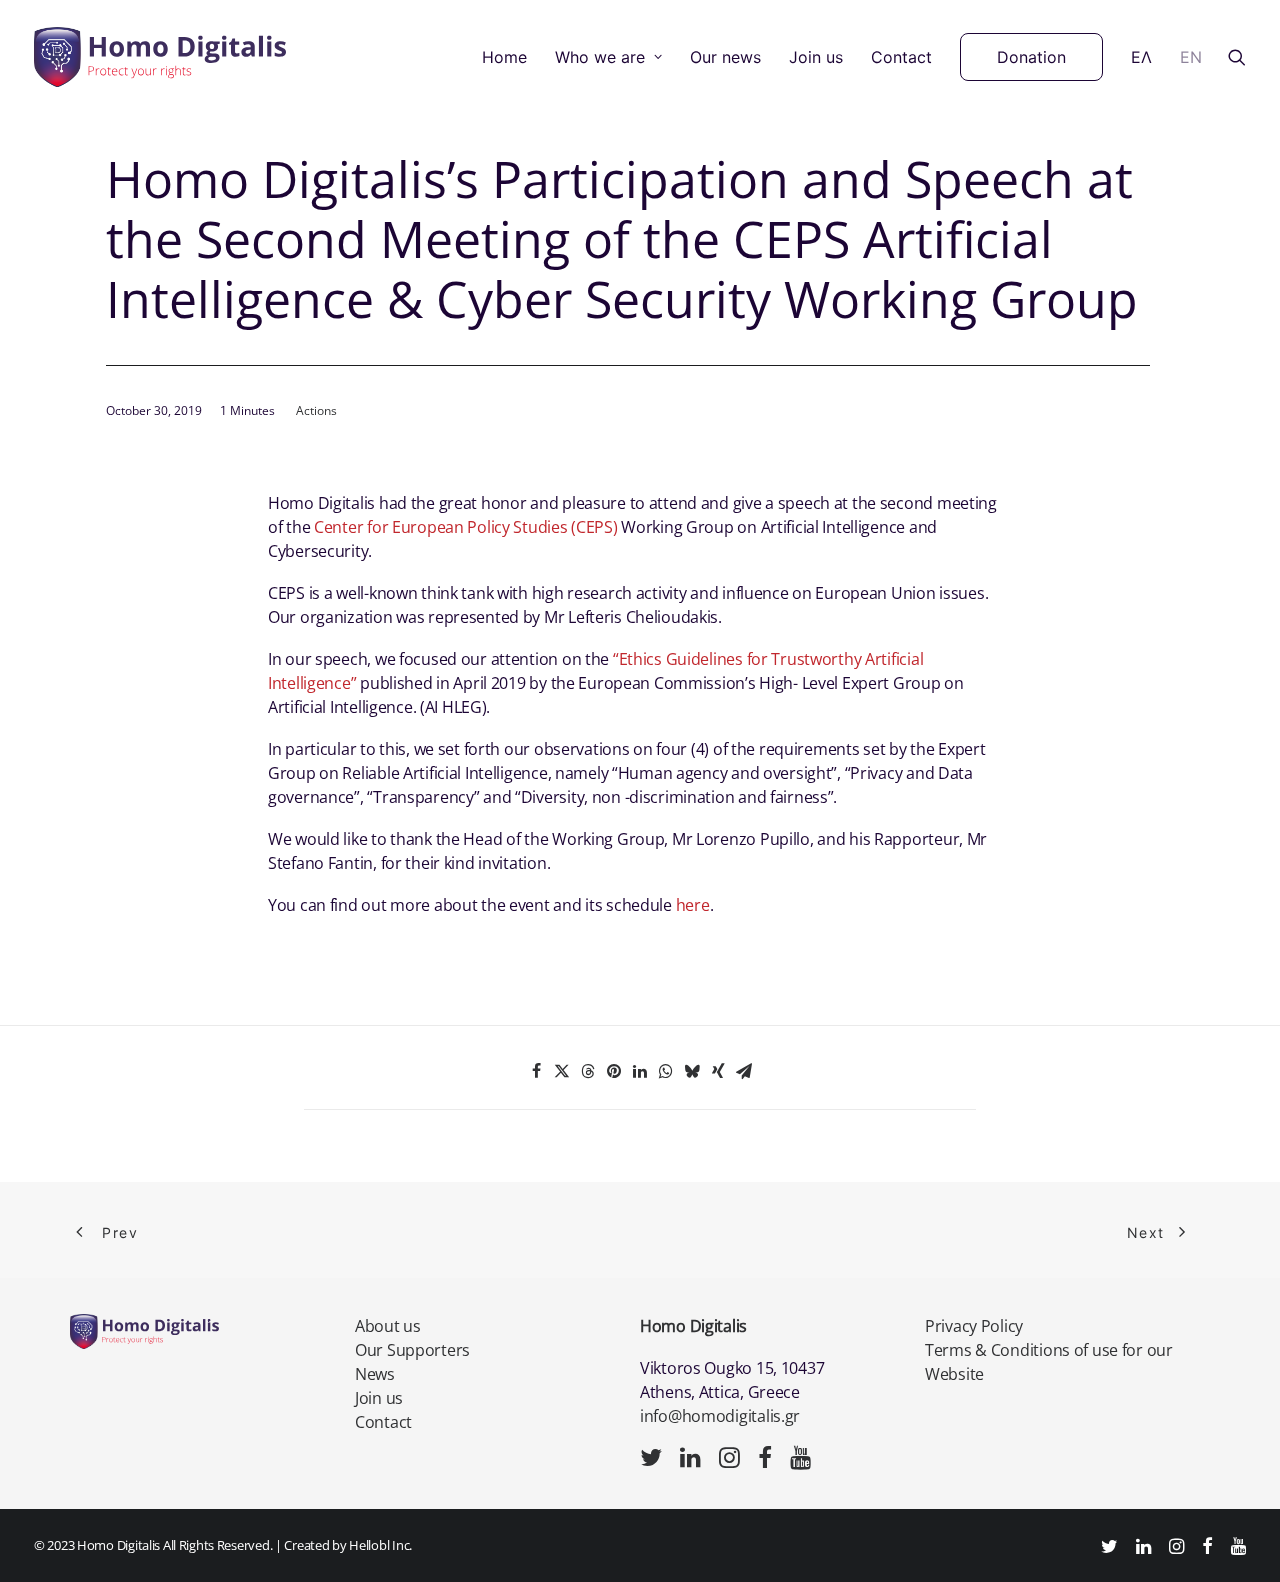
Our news (725, 57)
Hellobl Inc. (380, 1545)
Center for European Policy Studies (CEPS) (463, 527)
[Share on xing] (718, 1071)
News (375, 1374)
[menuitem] (504, 57)
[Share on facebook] (536, 1071)
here (693, 905)
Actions (316, 410)
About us (388, 1326)
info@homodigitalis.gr (720, 1416)
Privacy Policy (974, 1326)
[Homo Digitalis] (160, 57)
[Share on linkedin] (640, 1071)
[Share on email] (744, 1071)
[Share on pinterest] (614, 1071)
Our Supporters (412, 1350)
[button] (1237, 57)
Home (504, 57)
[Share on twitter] (562, 1071)
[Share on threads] (588, 1071)
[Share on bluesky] (692, 1071)
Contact (901, 57)
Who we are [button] (600, 57)
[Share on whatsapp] (666, 1071)
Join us (816, 57)
